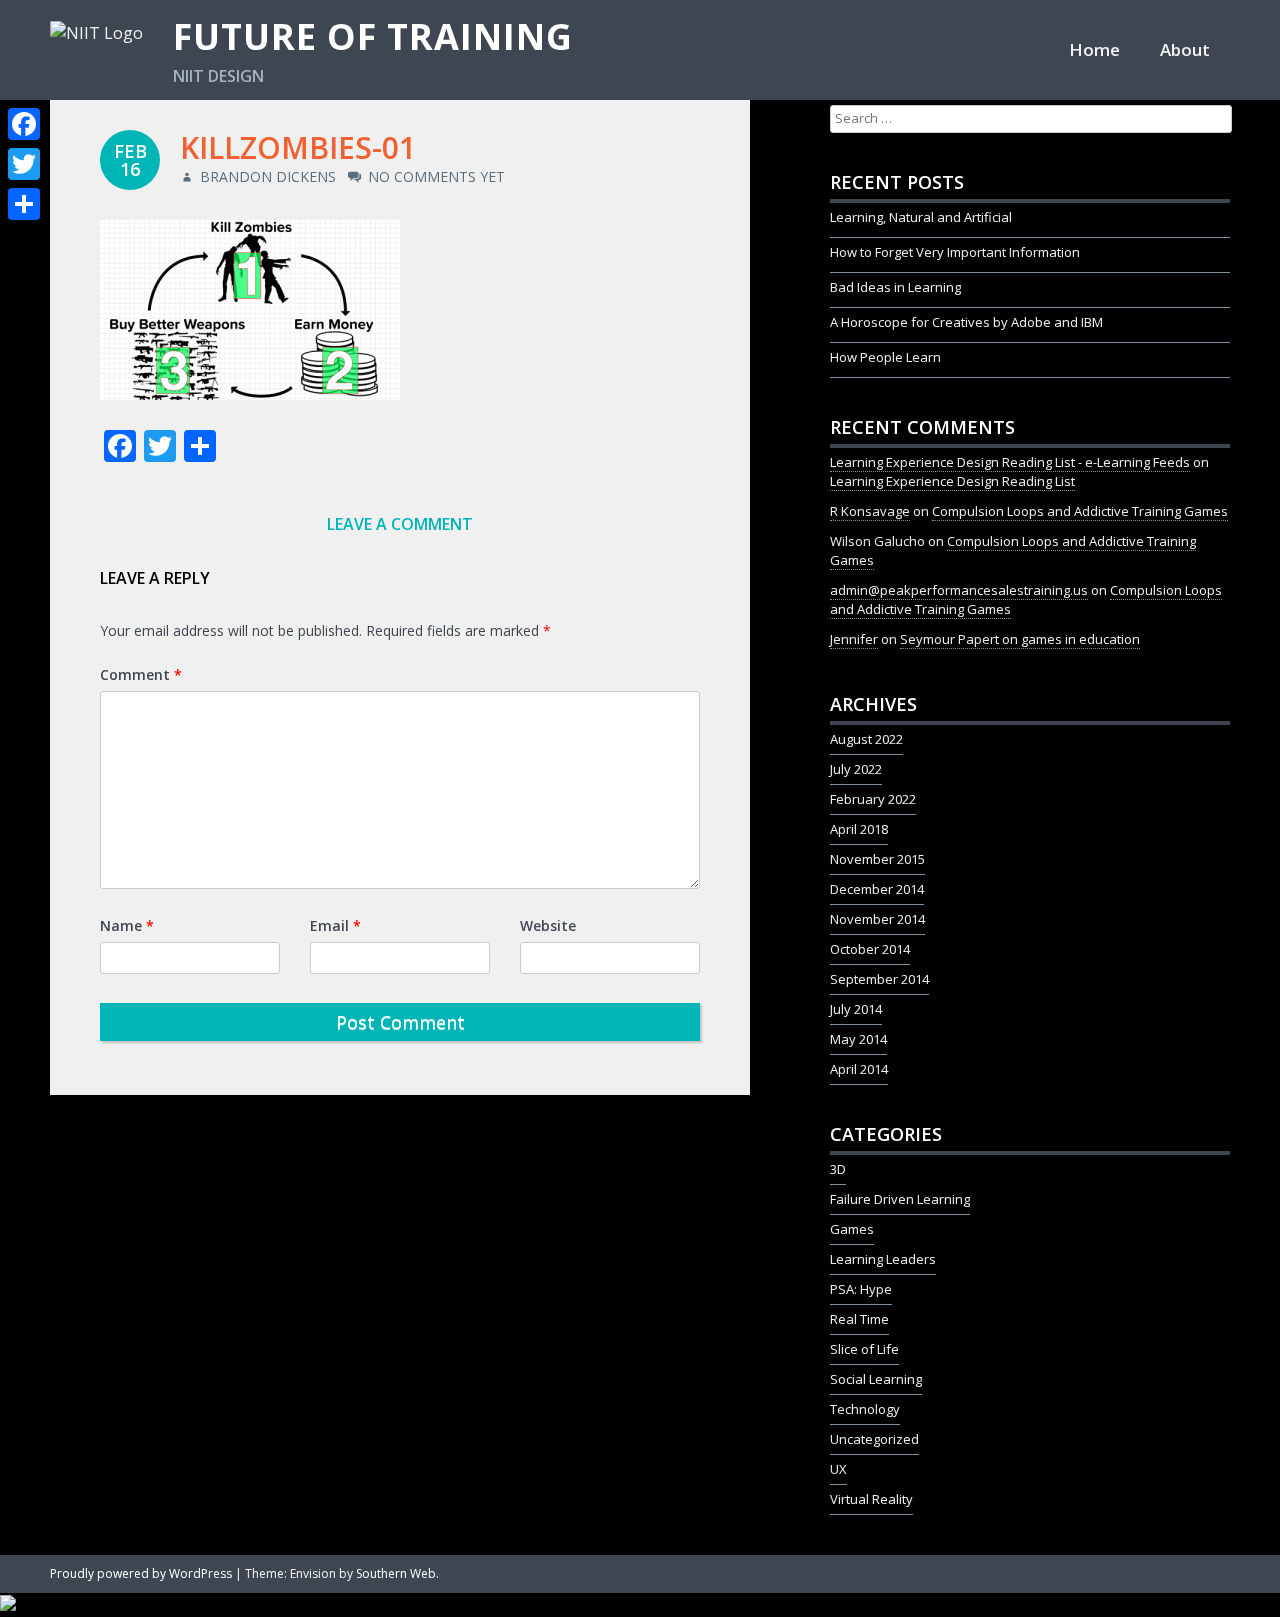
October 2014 (870, 949)
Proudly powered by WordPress (141, 1573)
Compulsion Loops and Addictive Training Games (1080, 511)
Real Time (859, 1319)
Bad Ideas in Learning (895, 287)
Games (852, 1229)
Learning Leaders (883, 1259)
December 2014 (877, 889)
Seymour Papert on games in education (1020, 639)
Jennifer (854, 639)
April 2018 (859, 829)
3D (838, 1169)
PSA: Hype (861, 1289)
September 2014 (879, 979)
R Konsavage (870, 511)
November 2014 (877, 919)
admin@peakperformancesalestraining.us (959, 590)
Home (1094, 49)
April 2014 (859, 1069)
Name (127, 925)
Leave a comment (400, 524)
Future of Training (373, 36)
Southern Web (396, 1573)
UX (838, 1469)
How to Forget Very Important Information (955, 252)
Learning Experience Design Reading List (952, 481)
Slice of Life (864, 1349)
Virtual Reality (871, 1499)
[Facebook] (24, 124)
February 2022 (873, 799)
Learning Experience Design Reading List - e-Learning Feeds (1010, 462)
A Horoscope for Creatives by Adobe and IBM (966, 322)
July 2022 (856, 769)
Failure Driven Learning (900, 1199)
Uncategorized (874, 1439)
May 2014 (858, 1039)
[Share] (24, 204)
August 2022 (866, 739)
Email (335, 925)
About (1185, 49)
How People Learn (885, 357)
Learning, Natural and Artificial (921, 217)
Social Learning (876, 1379)
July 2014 (856, 1009)
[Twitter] (24, 164)
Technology (865, 1409)
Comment (141, 674)
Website (548, 925)
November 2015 (877, 859)
